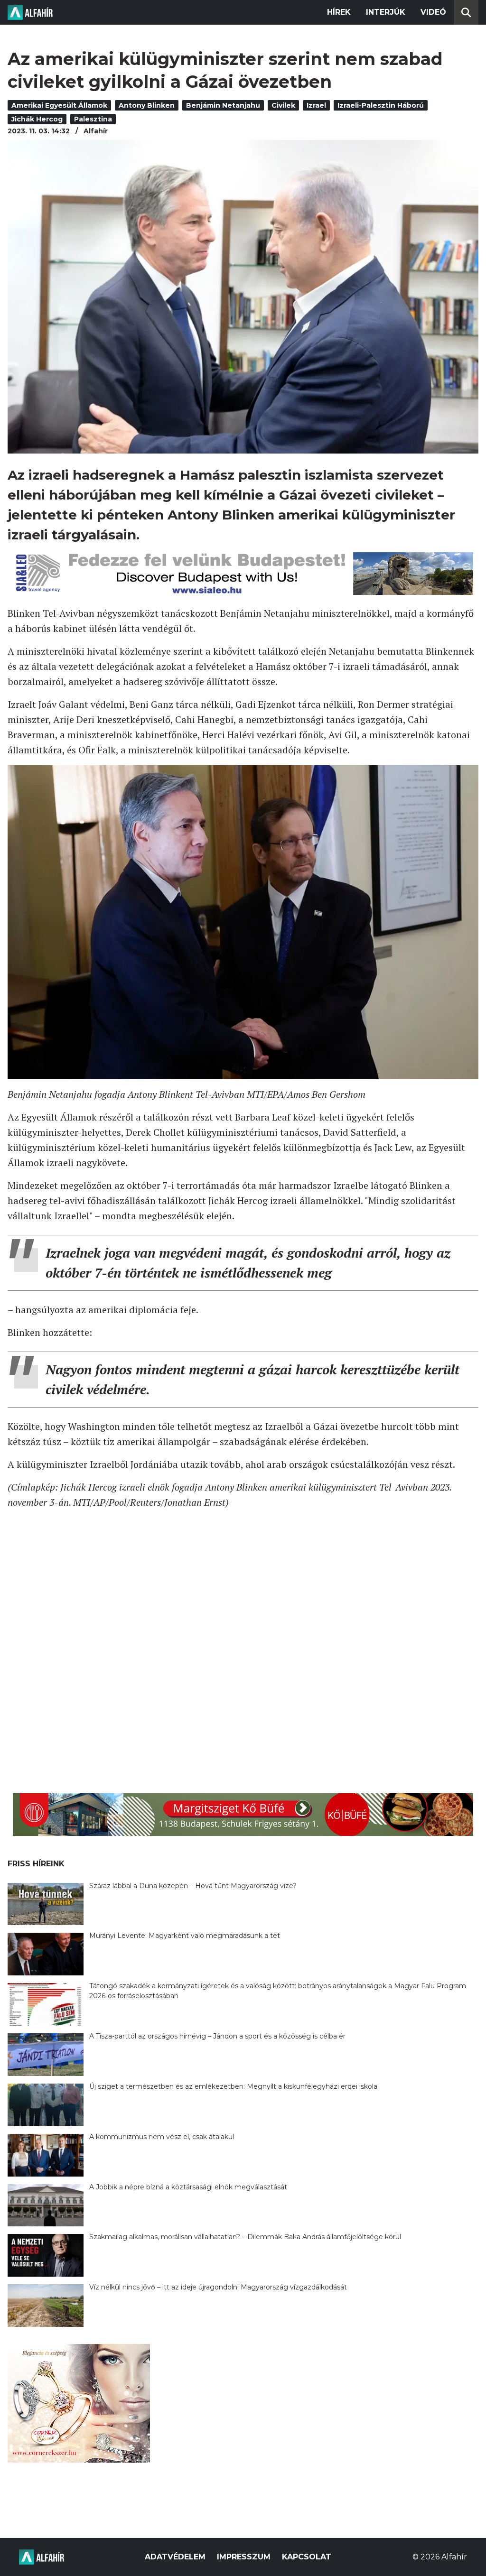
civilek (283, 105)
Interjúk (386, 12)
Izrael (316, 105)
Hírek (339, 12)
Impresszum (244, 2557)
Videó (433, 12)
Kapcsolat (307, 2557)
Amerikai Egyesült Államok (59, 105)
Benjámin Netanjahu (223, 105)
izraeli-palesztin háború (381, 105)
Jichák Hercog (37, 119)
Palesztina (93, 119)
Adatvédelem (175, 2557)
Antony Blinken (147, 105)
